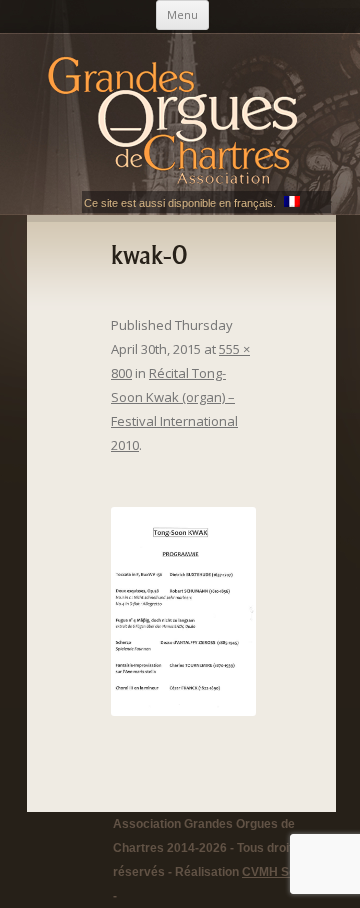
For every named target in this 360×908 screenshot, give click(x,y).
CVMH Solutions (288, 872)
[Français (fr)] (292, 203)
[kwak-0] (183, 611)
